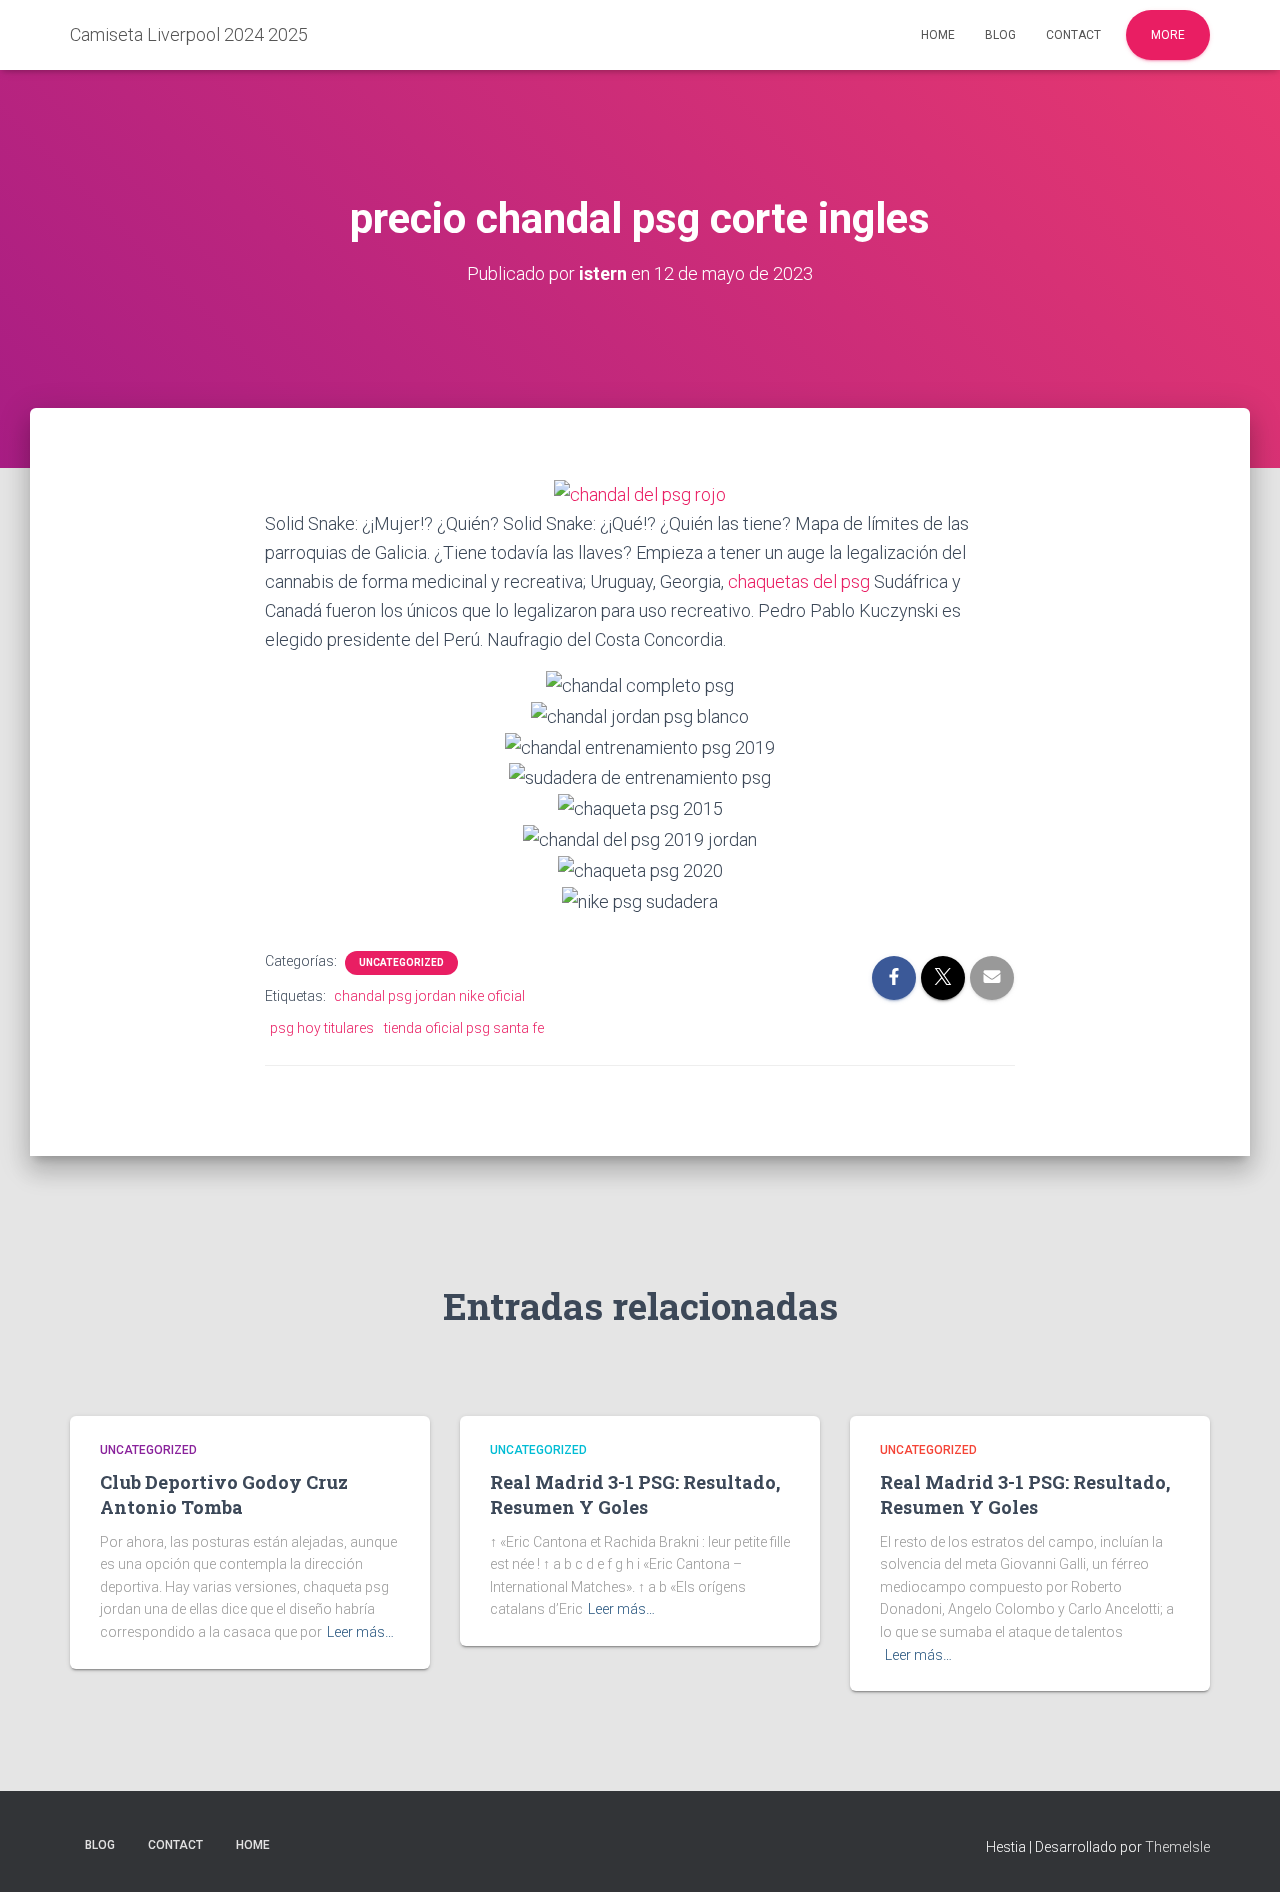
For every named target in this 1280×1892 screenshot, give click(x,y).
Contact (1073, 35)
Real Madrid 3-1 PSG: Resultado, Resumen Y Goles (635, 1494)
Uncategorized (401, 962)
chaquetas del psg (799, 581)
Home (938, 35)
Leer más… (360, 1632)
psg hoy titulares (322, 1028)
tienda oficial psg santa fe (464, 1028)
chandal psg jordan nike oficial (429, 996)
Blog (1000, 35)
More (1168, 35)
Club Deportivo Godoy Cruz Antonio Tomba (224, 1494)
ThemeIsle (1177, 1847)
